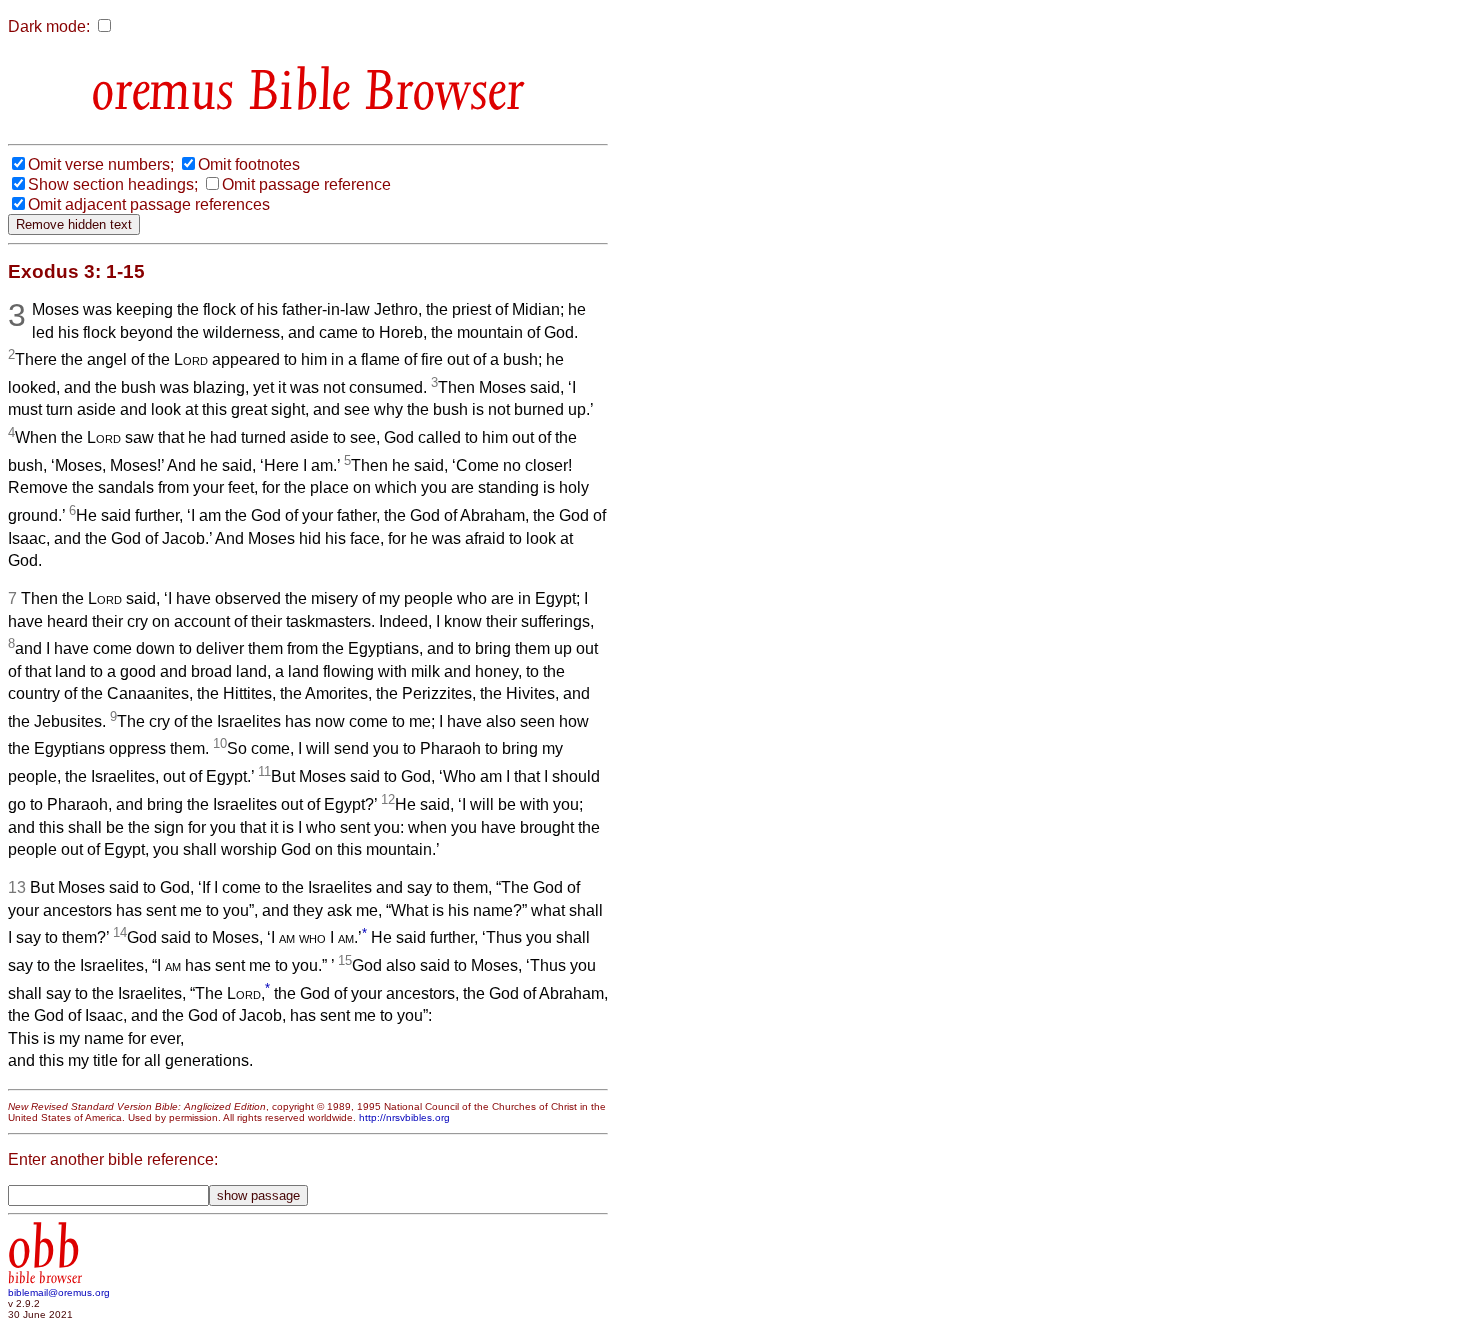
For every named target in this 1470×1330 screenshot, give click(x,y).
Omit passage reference (306, 184)
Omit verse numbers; (101, 164)
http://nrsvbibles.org (404, 1117)
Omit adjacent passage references (149, 204)
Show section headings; (113, 184)
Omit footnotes (249, 164)
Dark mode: (49, 26)
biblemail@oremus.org (59, 1292)
